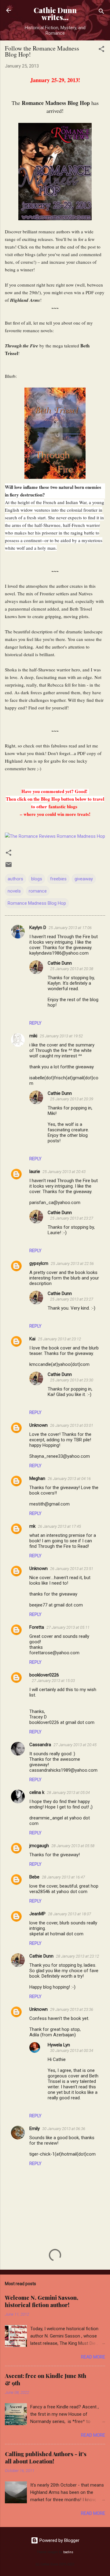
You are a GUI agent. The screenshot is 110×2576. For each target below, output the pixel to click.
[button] (101, 50)
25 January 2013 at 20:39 (72, 1099)
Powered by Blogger (59, 2540)
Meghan (37, 1478)
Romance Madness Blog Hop (37, 903)
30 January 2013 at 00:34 (72, 2050)
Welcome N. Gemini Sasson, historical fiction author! (42, 2301)
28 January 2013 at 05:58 (73, 1846)
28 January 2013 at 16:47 (63, 1877)
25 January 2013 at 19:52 (61, 1036)
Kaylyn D (38, 928)
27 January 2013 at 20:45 (75, 1745)
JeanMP (37, 1914)
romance (38, 891)
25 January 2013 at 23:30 (72, 1380)
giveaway (84, 879)
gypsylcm (39, 1263)
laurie (35, 1171)
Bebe (34, 1877)
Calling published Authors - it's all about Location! (46, 2458)
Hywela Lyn (59, 2045)
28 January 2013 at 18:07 (70, 1914)
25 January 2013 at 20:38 (72, 969)
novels (14, 891)
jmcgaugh (39, 1846)
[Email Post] (9, 867)
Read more (93, 2357)
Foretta (37, 1627)
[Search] (101, 12)
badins (68, 2552)
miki (33, 1036)
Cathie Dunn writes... (55, 14)
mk (32, 1526)
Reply (35, 1023)
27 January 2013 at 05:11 (68, 1627)
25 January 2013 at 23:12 (59, 1339)
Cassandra (40, 1745)
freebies (58, 879)
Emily (35, 2129)
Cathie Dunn (60, 963)
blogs (37, 879)
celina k (37, 1792)
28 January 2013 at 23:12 (77, 1956)
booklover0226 (44, 1675)
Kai (32, 1339)
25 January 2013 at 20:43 (64, 1172)
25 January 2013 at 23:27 (72, 1218)
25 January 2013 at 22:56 (72, 1264)
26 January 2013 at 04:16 (69, 1479)
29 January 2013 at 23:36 (72, 2009)
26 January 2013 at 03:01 (72, 1425)
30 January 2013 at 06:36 (64, 2129)
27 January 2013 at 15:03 (53, 1681)
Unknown (38, 1425)
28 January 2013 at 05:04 (68, 1793)
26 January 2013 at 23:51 (72, 1569)
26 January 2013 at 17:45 (59, 1526)
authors (15, 879)
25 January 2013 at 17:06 (70, 928)
